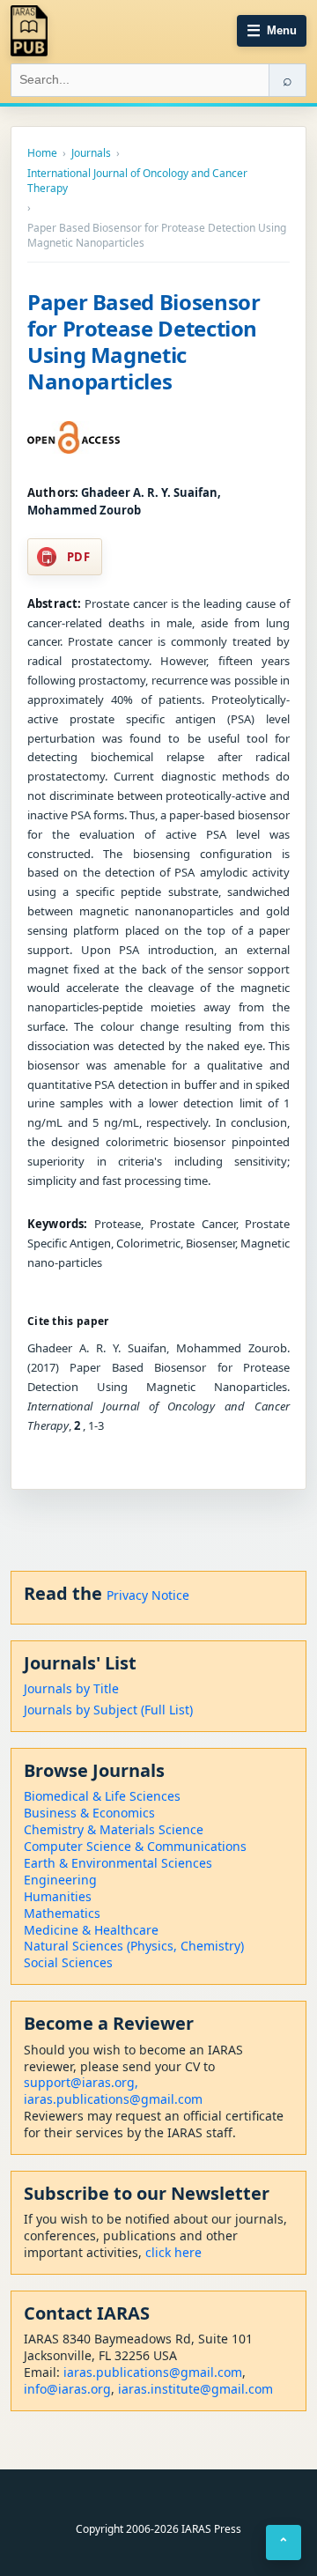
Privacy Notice (148, 1595)
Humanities (58, 1896)
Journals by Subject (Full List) (108, 1710)
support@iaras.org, (81, 2082)
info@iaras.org (67, 2389)
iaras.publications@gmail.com (113, 2099)
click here (173, 2252)
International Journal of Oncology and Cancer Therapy (137, 181)
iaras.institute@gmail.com (195, 2389)
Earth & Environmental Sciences (118, 1863)
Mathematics (62, 1913)
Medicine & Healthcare (91, 1930)
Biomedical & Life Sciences (102, 1796)
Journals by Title (71, 1688)
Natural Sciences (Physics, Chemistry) (134, 1946)
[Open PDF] (74, 438)
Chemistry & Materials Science (114, 1829)
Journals (91, 153)
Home (42, 153)
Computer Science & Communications (135, 1846)
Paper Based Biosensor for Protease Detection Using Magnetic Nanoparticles (144, 341)
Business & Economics (89, 1813)
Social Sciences (68, 1962)
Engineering (60, 1880)
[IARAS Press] (29, 31)
